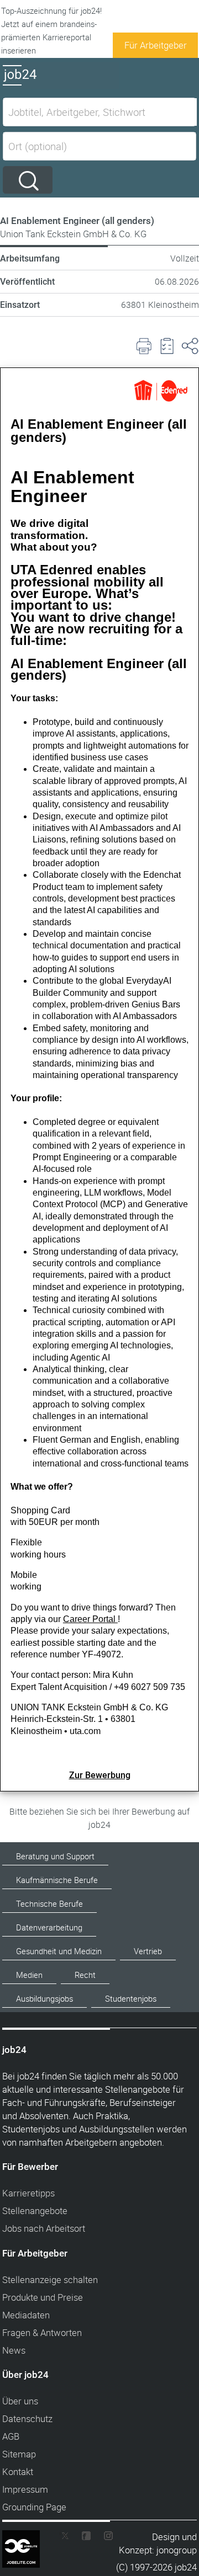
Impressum (25, 2489)
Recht (85, 1975)
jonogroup (177, 2550)
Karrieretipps (28, 2193)
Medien (29, 1975)
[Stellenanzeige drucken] (144, 346)
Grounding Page (34, 2507)
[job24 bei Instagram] (104, 2538)
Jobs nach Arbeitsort (44, 2228)
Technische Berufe (49, 1904)
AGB (11, 2436)
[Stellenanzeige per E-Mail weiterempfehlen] (190, 346)
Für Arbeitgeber (156, 45)
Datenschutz (27, 2418)
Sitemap (19, 2454)
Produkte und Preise (43, 2297)
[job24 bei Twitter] (69, 2538)
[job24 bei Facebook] (86, 2538)
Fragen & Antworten (42, 2332)
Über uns (20, 2401)
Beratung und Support (55, 1856)
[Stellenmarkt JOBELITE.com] (29, 2538)
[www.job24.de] (61, 85)
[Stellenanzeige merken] (167, 346)
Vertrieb (148, 1951)
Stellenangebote (35, 2210)
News (14, 2350)
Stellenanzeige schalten (50, 2279)
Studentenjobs (131, 1999)
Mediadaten (26, 2315)
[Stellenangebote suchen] (28, 180)
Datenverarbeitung (49, 1927)
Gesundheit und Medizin (59, 1951)
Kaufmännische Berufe (57, 1880)
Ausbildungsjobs (44, 1999)
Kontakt (18, 2471)
